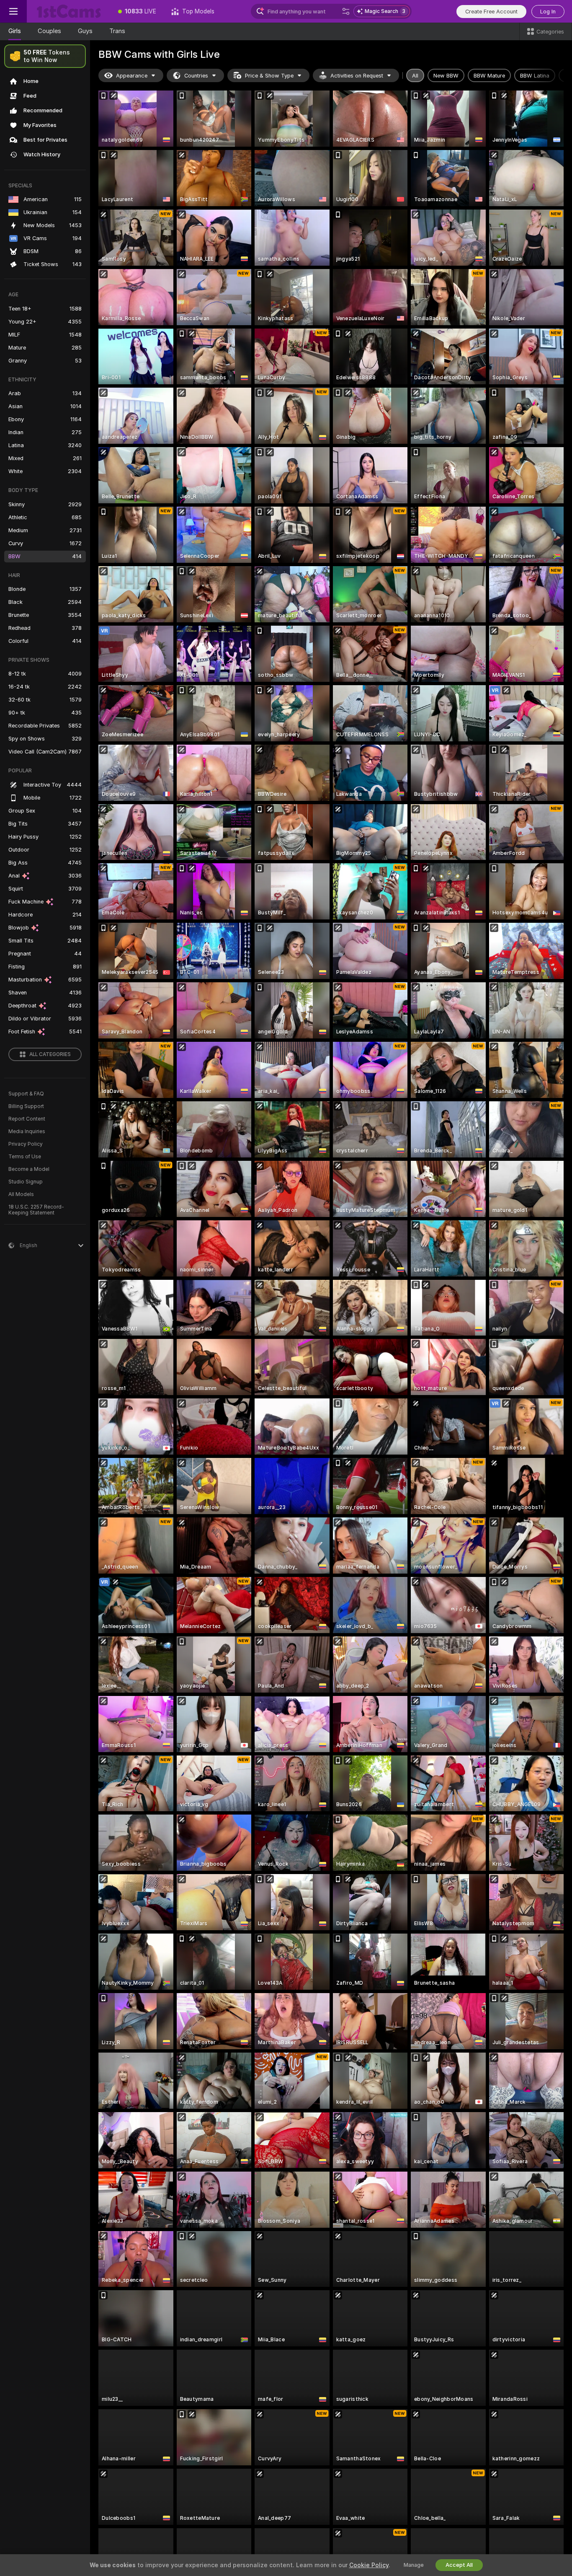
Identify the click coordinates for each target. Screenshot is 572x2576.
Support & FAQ (26, 1094)
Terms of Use (25, 1157)
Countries (196, 76)
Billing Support (26, 1106)
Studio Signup (26, 1182)
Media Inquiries (27, 1131)
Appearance (132, 76)
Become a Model (29, 1169)
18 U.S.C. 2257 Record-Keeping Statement (36, 1210)
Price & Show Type (269, 76)
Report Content (27, 1119)
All (415, 76)
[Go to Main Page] (69, 11)
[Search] (346, 11)
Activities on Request (357, 76)
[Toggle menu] (13, 11)
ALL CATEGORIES (50, 1054)
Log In (548, 12)
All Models (21, 1194)
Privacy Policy (26, 1144)
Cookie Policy (369, 2565)
